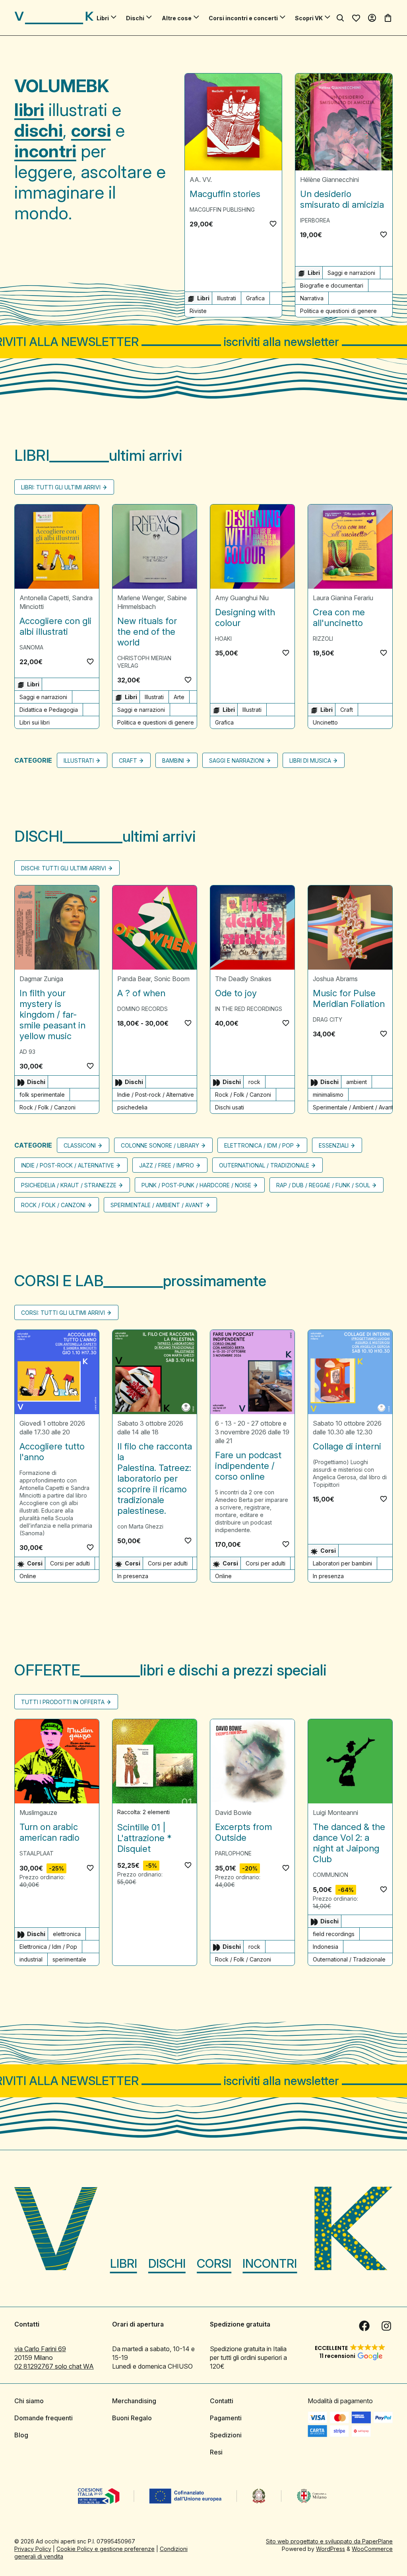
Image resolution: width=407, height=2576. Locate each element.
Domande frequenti (44, 2418)
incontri (45, 151)
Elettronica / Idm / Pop (259, 1145)
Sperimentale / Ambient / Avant (353, 1107)
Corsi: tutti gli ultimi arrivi (63, 1313)
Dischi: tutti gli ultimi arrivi (64, 868)
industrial (31, 1959)
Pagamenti (226, 2418)
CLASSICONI (80, 1145)
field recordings (334, 1934)
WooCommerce (372, 2549)
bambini (173, 760)
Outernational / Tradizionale (264, 1165)
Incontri (270, 2263)
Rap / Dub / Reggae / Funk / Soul (323, 1185)
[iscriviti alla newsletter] (203, 342)
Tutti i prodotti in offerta (63, 1702)
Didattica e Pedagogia (49, 710)
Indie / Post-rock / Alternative (156, 1095)
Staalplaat (37, 1853)
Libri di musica (310, 760)
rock (254, 1082)
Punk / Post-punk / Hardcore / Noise (196, 1185)
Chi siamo (29, 2401)
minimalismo (328, 1095)
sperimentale (69, 1959)
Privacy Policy (33, 2549)
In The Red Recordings (249, 1009)
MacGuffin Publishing (222, 210)
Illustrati (227, 298)
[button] (273, 224)
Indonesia (326, 1947)
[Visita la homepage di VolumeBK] (54, 18)
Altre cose (177, 18)
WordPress (330, 2549)
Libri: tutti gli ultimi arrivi (61, 487)
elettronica (67, 1934)
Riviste (198, 311)
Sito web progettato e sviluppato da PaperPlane (329, 2541)
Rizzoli (323, 639)
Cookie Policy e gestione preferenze (106, 2549)
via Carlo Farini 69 (40, 2349)
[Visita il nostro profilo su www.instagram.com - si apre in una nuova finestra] (386, 2326)
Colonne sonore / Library (160, 1145)
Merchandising (134, 2401)
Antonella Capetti (44, 598)
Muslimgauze (38, 1813)
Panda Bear (134, 979)
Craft (347, 710)
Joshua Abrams (335, 979)
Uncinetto (325, 722)
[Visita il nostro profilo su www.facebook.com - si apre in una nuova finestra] (364, 2326)
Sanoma (31, 647)
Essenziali (334, 1145)
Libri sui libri (35, 722)
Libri (103, 18)
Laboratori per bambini (342, 1563)
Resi (216, 2452)
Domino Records (142, 1009)
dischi (39, 130)
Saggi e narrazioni (351, 273)
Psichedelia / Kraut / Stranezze (69, 1185)
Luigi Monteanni (335, 1813)
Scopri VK (309, 18)
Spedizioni (226, 2435)
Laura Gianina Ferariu (343, 598)
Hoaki (223, 639)
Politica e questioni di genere (338, 311)
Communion (330, 1875)
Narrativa (312, 298)
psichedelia (132, 1107)
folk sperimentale (42, 1095)
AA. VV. (201, 180)
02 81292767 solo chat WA (54, 2366)
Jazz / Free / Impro (167, 1165)
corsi (91, 130)
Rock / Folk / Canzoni (47, 1107)
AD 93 (27, 1052)
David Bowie (233, 1813)
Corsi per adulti (70, 1563)
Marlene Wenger (141, 598)
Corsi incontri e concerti (243, 18)
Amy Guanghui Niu (242, 598)
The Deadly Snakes (243, 979)
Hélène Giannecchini (329, 180)
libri (29, 110)
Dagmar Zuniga (41, 979)
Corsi (214, 2263)
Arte (179, 697)
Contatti (222, 2401)
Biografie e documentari (332, 285)
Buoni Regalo (132, 2418)
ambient (357, 1082)
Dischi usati (230, 1107)
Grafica (255, 298)
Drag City (328, 1019)
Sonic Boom (172, 979)
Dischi (135, 18)
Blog (21, 2435)
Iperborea (315, 220)
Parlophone (233, 1853)
